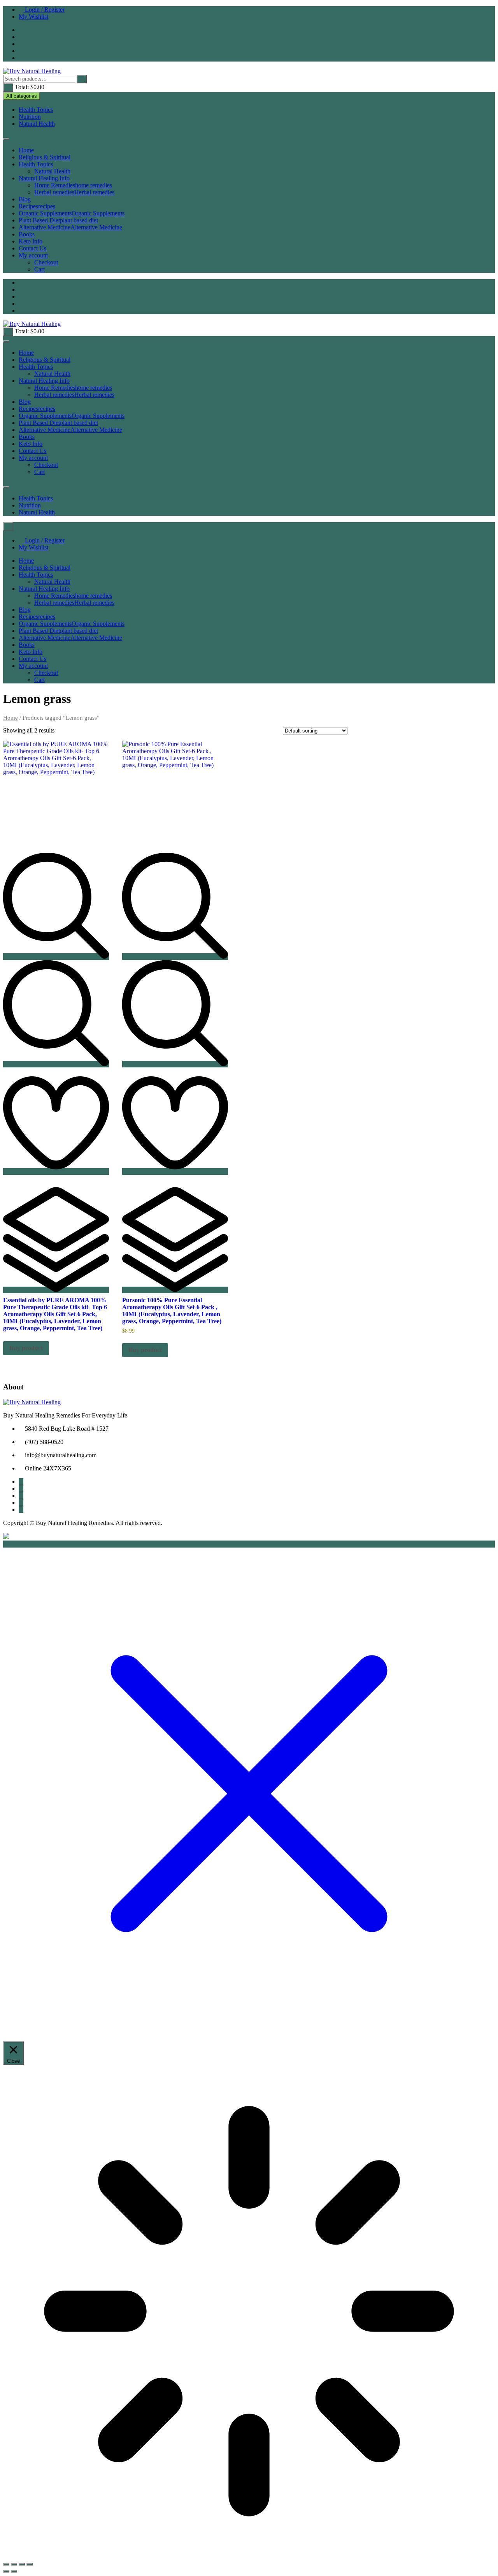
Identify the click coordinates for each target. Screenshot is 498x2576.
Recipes (37, 206)
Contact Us (32, 248)
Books (27, 234)
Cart (39, 269)
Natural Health (37, 124)
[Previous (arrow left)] (6, 2571)
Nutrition (30, 117)
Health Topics (36, 110)
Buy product (26, 1348)
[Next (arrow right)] (14, 2571)
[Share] (22, 2564)
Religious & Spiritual (45, 157)
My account (33, 255)
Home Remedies (73, 185)
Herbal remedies (74, 192)
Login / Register (44, 10)
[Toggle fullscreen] (14, 2564)
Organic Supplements (72, 213)
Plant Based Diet (58, 220)
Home (26, 150)
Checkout (46, 262)
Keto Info (31, 241)
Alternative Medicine (70, 227)
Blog (25, 199)
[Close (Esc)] (30, 2564)
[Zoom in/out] (6, 2564)
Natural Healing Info (44, 178)
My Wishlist (33, 17)
